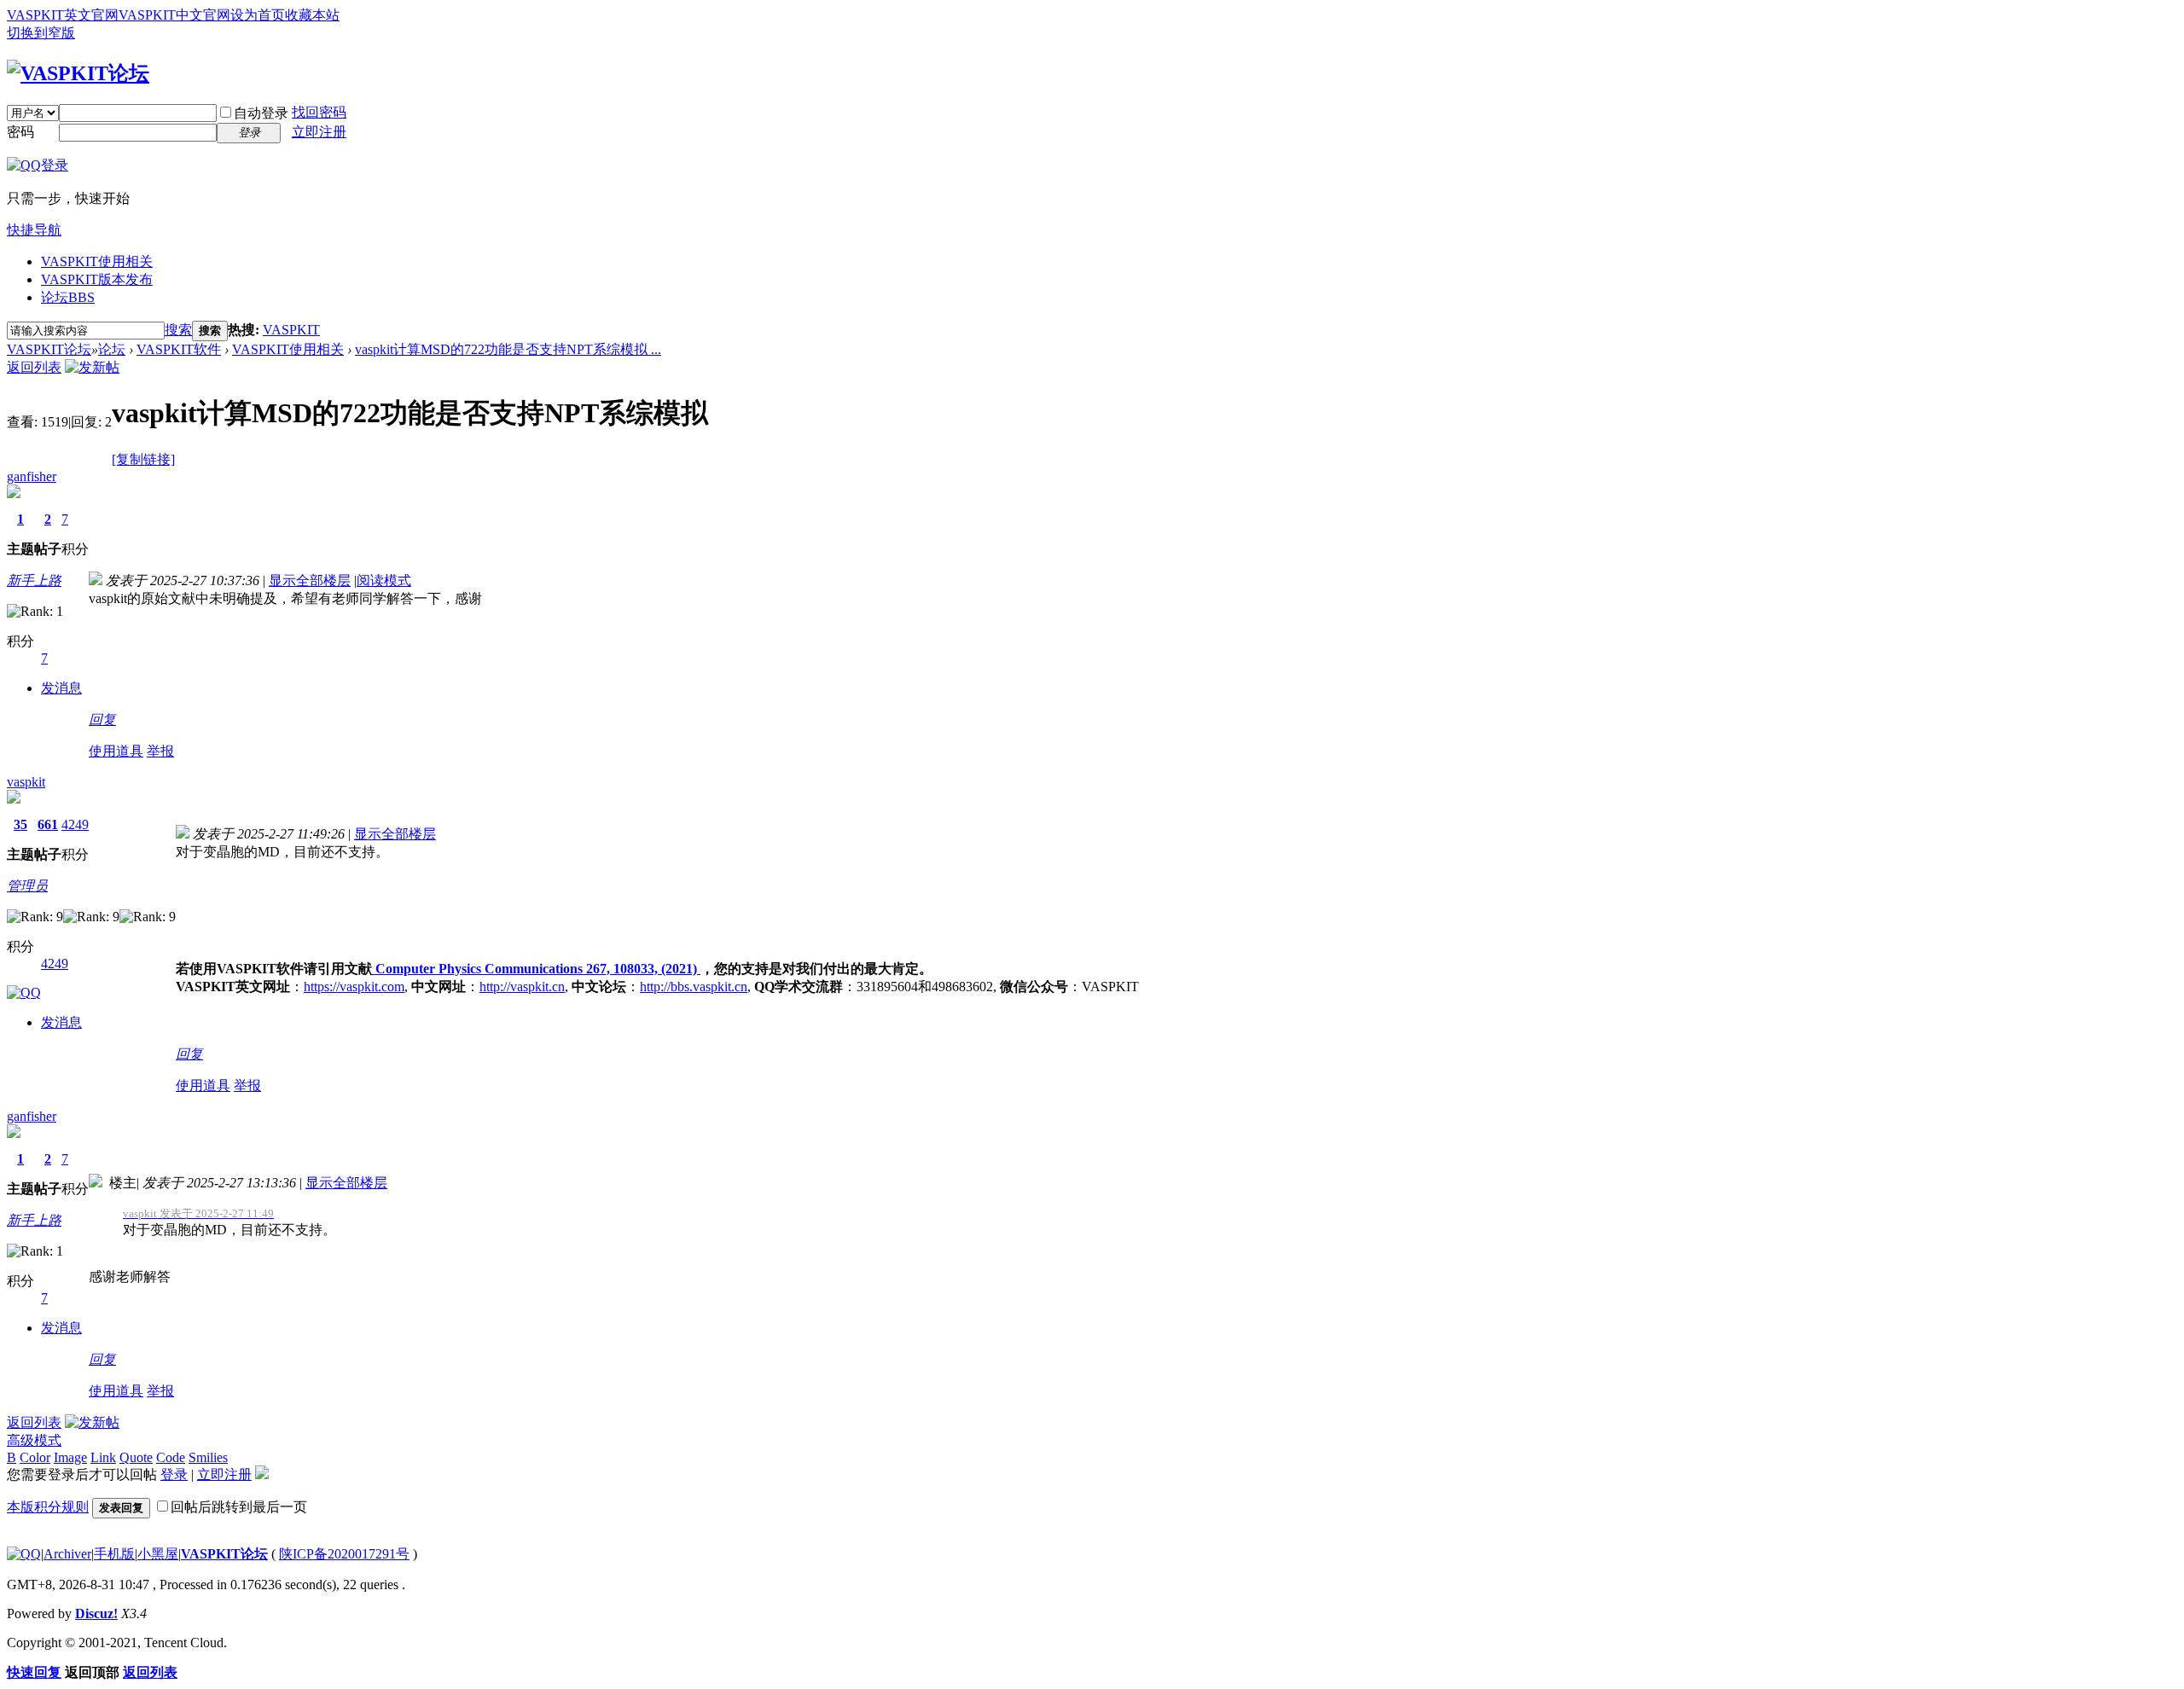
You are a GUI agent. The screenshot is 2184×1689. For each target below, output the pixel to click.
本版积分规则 (48, 1507)
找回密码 (319, 112)
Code (171, 1457)
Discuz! (96, 1614)
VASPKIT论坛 (49, 349)
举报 (160, 751)
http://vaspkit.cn (522, 987)
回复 (102, 720)
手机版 (114, 1554)
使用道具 (116, 751)
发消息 (61, 688)
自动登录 (261, 113)
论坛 (68, 297)
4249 (75, 824)
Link (103, 1457)
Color (35, 1457)
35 (20, 824)
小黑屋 (158, 1554)
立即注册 (319, 132)
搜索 (178, 330)
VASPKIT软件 (179, 349)
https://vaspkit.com (354, 987)
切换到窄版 (41, 33)
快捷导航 (34, 230)
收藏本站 (312, 15)
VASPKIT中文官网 (174, 15)
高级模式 (34, 1440)
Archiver (67, 1554)
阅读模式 (384, 580)
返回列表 (34, 367)
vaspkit (26, 782)
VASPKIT (291, 330)
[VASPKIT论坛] (78, 73)
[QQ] (24, 1554)
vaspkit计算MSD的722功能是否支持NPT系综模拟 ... (508, 349)
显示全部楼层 (310, 580)
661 (48, 824)
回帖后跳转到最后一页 (239, 1507)
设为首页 (258, 15)
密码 (20, 132)
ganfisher (32, 476)
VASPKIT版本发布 (97, 279)
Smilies (208, 1457)
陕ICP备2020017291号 (344, 1554)
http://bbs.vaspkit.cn (694, 987)
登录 (174, 1474)
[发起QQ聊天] (24, 993)
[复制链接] (143, 459)
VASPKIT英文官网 (63, 15)
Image (70, 1457)
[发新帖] (92, 367)
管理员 (27, 886)
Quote (136, 1457)
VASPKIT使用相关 (97, 261)
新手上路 (34, 580)
